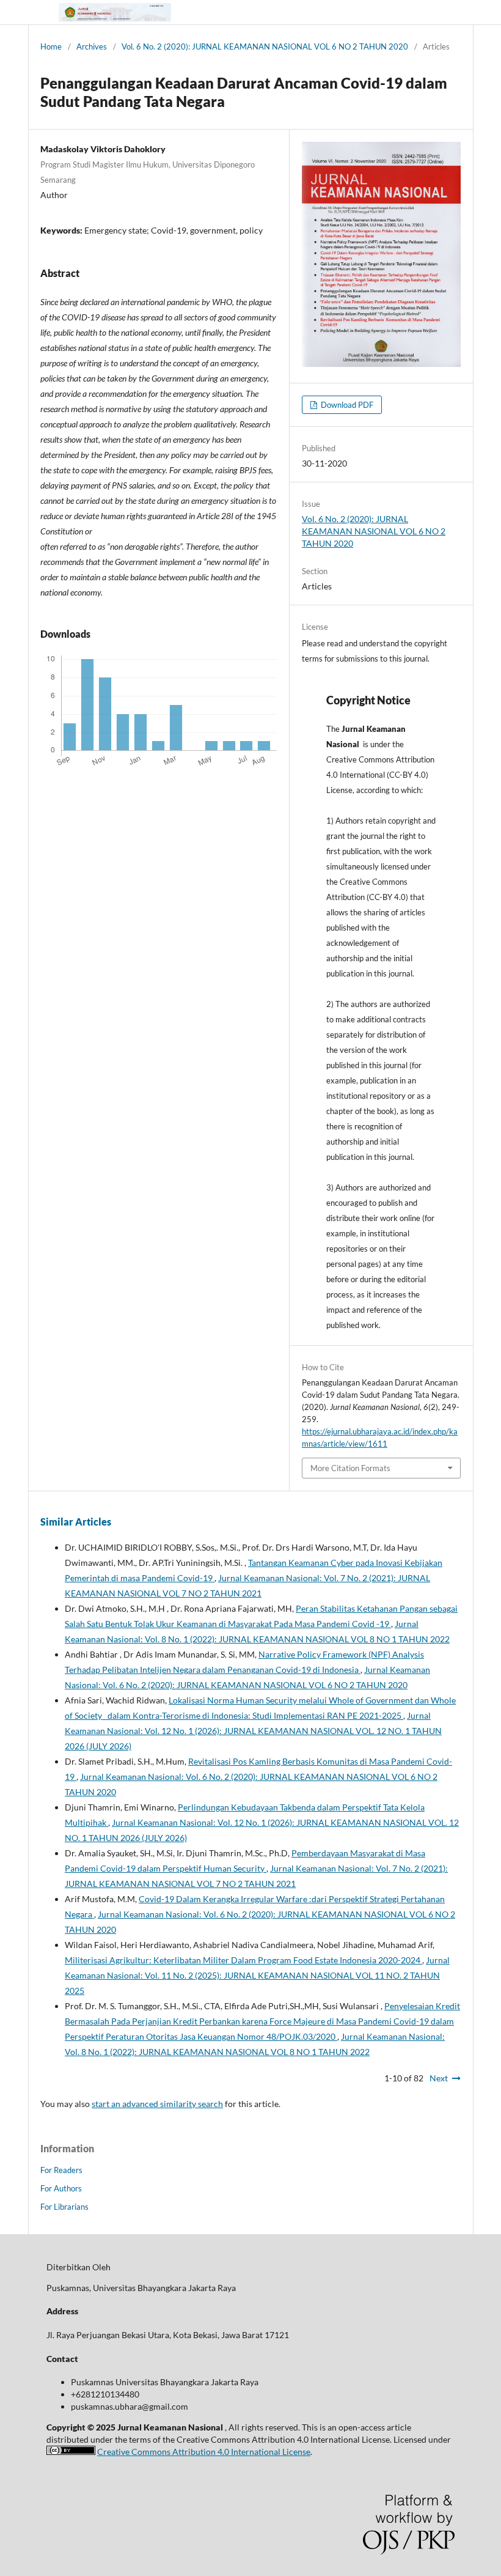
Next (439, 2078)
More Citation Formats (350, 1468)
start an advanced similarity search (157, 2104)
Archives (92, 46)
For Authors (61, 2188)
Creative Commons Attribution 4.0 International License (204, 2452)
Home (51, 46)
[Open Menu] (40, 12)
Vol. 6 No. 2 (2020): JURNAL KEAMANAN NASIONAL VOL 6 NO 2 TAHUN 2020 (265, 46)
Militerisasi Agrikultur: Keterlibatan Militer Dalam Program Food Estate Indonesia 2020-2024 (243, 1960)
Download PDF (346, 405)
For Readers (61, 2170)
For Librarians (64, 2207)
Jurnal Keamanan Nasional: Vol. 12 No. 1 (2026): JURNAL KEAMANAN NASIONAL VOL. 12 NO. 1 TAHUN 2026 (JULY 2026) (253, 1731)
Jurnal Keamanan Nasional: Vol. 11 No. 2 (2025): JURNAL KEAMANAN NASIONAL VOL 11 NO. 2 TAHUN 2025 (257, 1975)
